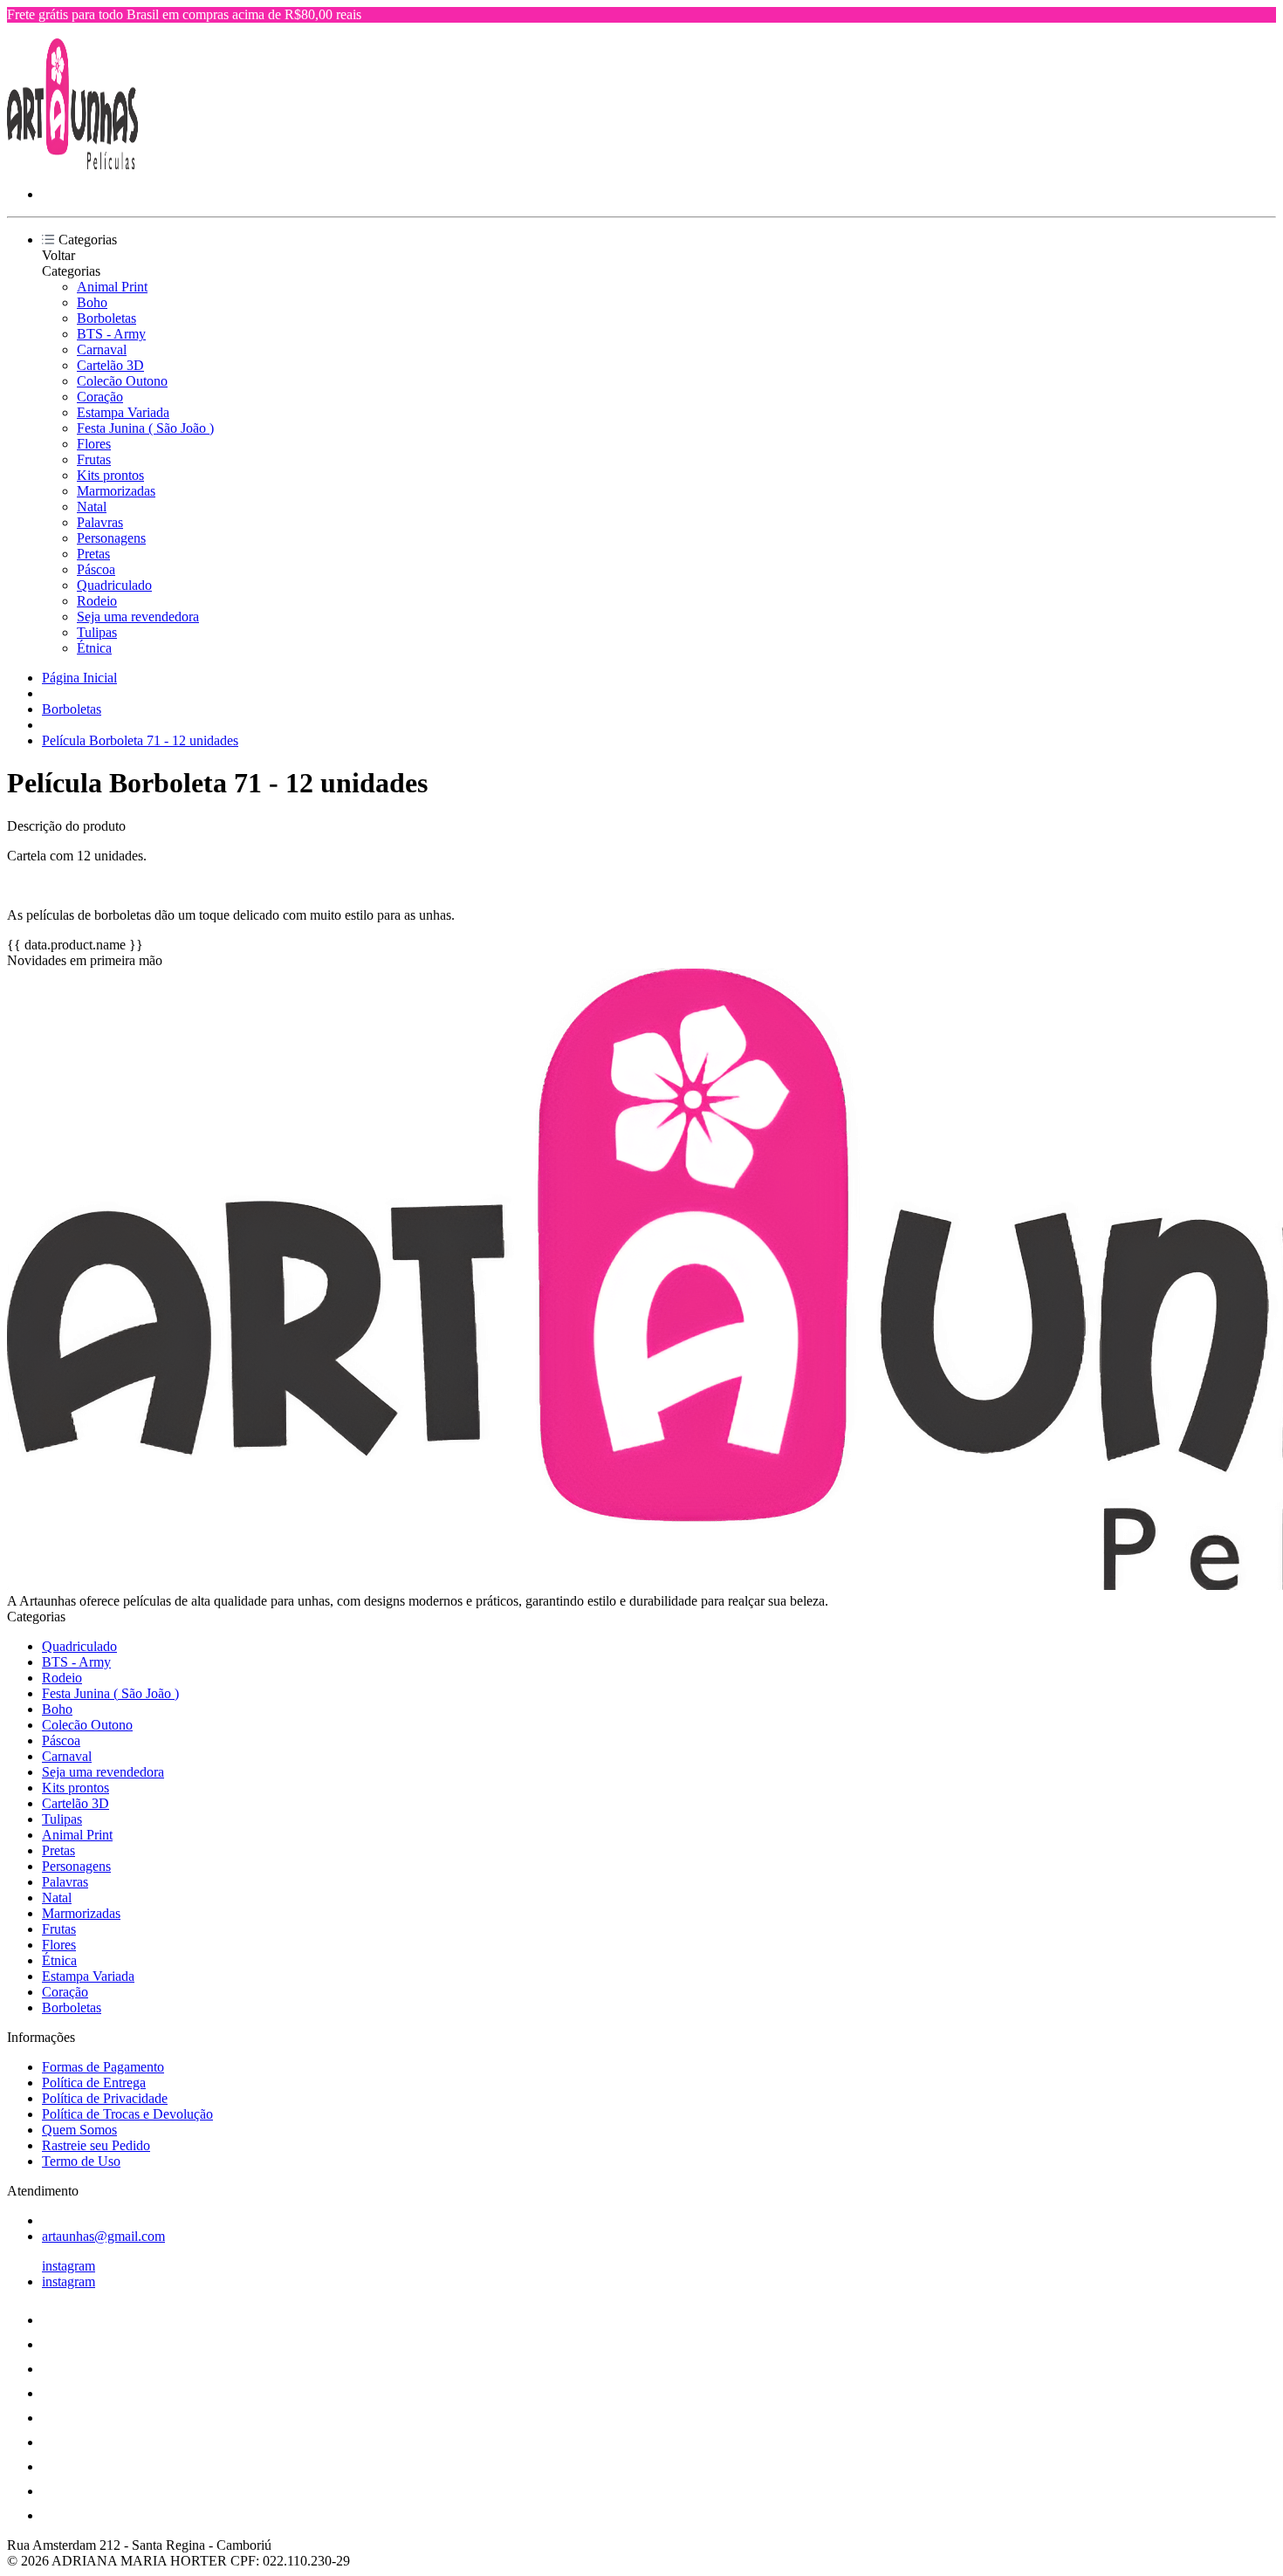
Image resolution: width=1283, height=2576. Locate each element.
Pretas (93, 554)
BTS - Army (111, 334)
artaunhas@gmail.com (103, 2236)
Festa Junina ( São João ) (145, 428)
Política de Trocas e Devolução (127, 2114)
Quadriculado (114, 585)
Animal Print (112, 287)
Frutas (94, 459)
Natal (92, 507)
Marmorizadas (116, 491)
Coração (100, 397)
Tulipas (97, 632)
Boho (92, 302)
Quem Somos (79, 2130)
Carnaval (102, 349)
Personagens (111, 538)
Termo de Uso (81, 2161)
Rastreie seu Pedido (96, 2145)
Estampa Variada (123, 412)
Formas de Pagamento (103, 2067)
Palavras (100, 522)
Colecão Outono (122, 381)
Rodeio (97, 601)
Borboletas (106, 318)
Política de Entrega (94, 2083)
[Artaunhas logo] (72, 164)
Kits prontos (110, 475)
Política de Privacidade (105, 2098)
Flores (94, 444)
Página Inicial (79, 678)
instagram (69, 2266)
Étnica (94, 648)
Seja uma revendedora (138, 617)
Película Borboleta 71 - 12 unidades (140, 740)
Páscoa (96, 569)
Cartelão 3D (110, 365)
